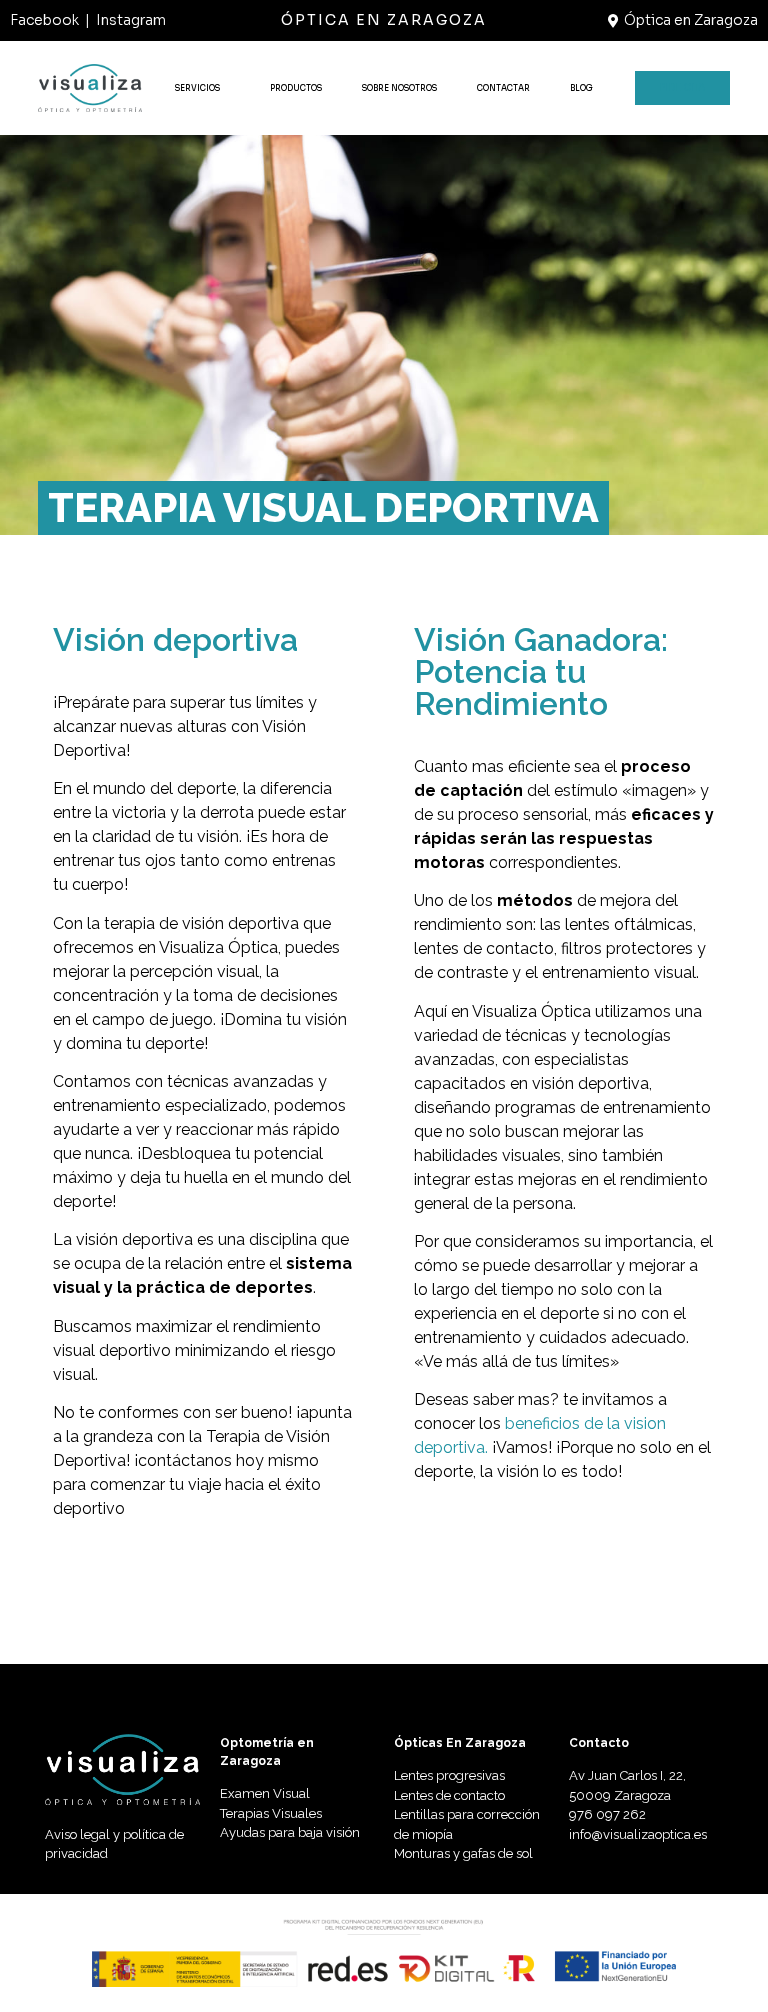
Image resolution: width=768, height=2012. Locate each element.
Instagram (131, 20)
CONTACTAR (503, 88)
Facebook (44, 20)
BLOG (581, 88)
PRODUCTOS (296, 88)
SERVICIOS (197, 88)
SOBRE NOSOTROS (399, 88)
